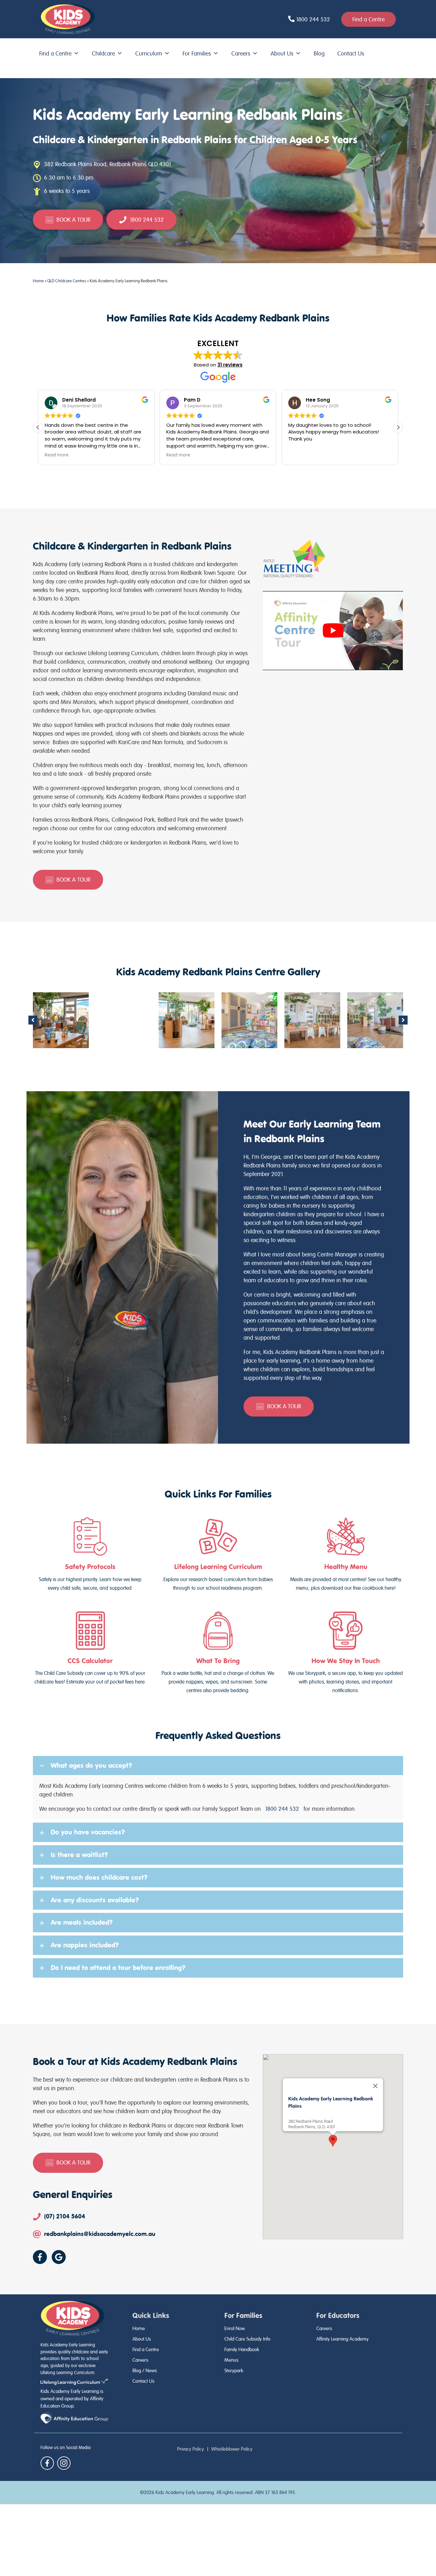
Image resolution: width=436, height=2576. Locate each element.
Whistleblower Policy (232, 2449)
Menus (231, 2360)
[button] (398, 427)
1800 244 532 (282, 1809)
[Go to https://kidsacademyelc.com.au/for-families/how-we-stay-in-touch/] (346, 1653)
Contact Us (351, 53)
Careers (241, 53)
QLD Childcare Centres (67, 281)
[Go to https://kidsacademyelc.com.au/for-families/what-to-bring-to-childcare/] (218, 1653)
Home (38, 281)
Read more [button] (57, 455)
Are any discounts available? (95, 1900)
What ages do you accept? (91, 1765)
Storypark (234, 2371)
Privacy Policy (191, 2449)
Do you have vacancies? (88, 1832)
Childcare (103, 53)
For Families (197, 53)
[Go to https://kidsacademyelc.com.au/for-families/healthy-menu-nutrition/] (346, 1555)
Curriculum (149, 53)
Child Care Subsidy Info (247, 2339)
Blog (319, 53)
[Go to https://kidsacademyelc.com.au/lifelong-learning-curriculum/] (218, 1555)
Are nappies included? (85, 1945)
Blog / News (145, 2371)
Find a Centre (55, 53)
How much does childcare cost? (99, 1877)
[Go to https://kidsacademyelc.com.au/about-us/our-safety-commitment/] (90, 1555)
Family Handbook (242, 2350)
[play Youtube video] (333, 630)
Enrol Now (235, 2328)
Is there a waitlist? (79, 1855)
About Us (282, 53)
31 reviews (230, 365)
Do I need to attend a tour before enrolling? (118, 1968)
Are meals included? (82, 1922)
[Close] (375, 2086)
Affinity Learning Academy (342, 2339)
